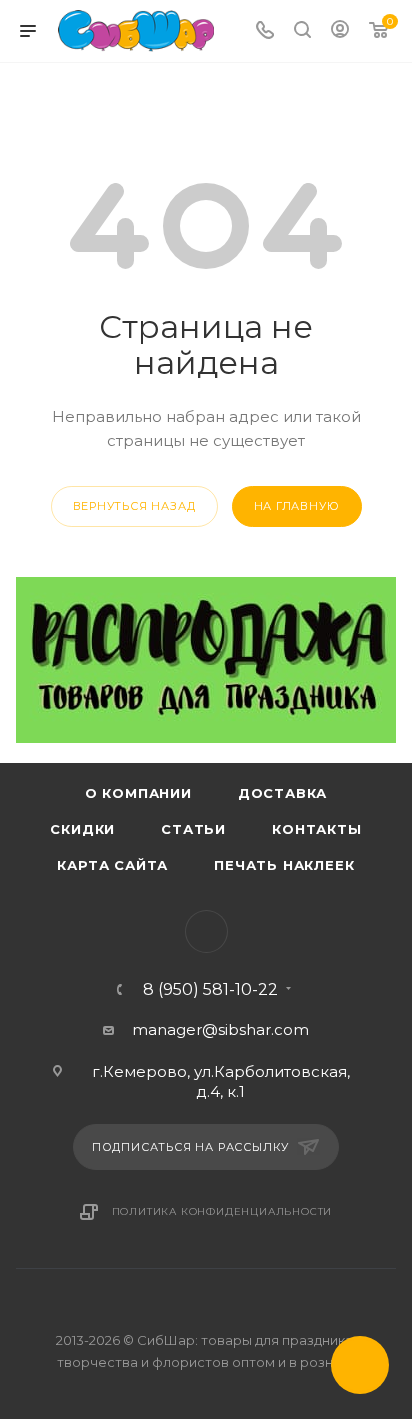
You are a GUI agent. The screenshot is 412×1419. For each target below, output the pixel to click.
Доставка (282, 793)
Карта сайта (112, 865)
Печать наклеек (284, 865)
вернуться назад (134, 506)
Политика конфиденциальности (222, 1211)
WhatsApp (206, 931)
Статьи (193, 829)
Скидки (82, 829)
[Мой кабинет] (340, 31)
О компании (138, 793)
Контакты (316, 829)
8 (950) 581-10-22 (210, 990)
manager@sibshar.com (220, 1029)
